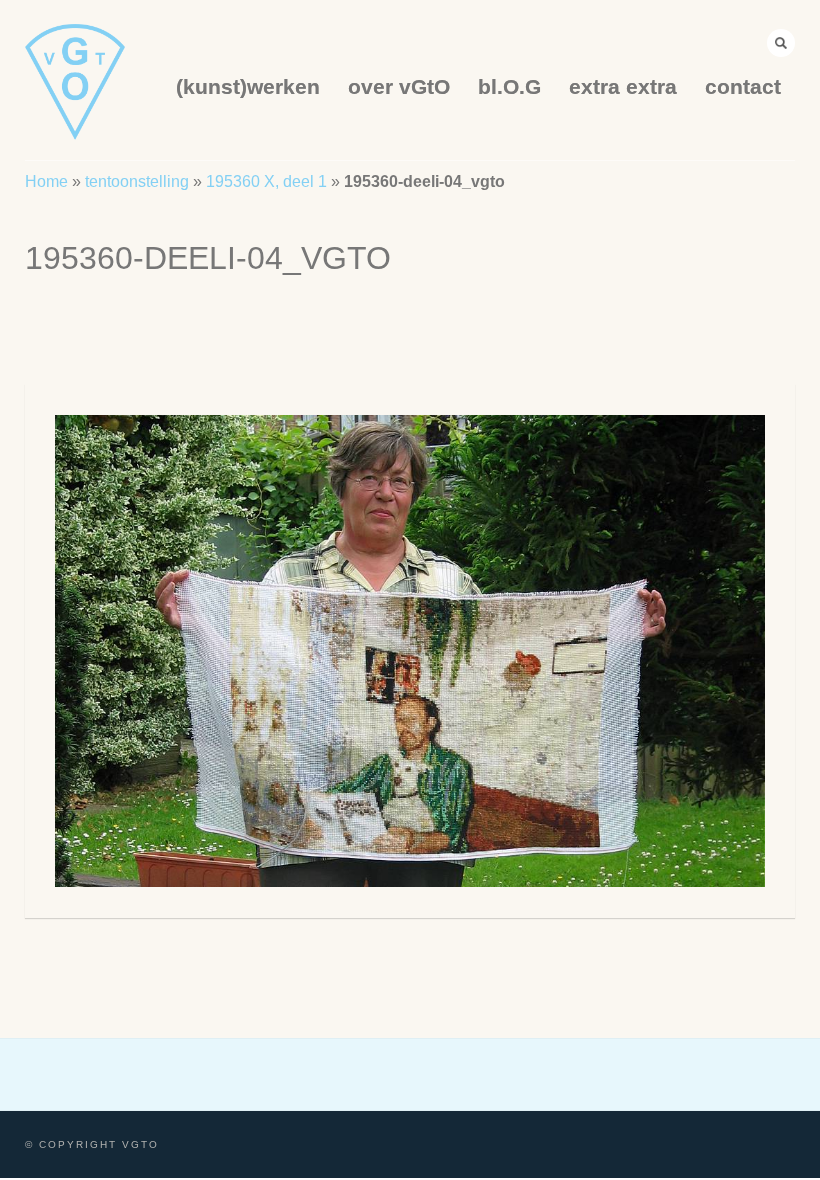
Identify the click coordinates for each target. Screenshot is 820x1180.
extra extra (623, 86)
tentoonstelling (137, 181)
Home (46, 181)
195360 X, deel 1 (266, 181)
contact (743, 86)
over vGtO (399, 86)
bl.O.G (509, 86)
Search (781, 43)
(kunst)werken (248, 86)
